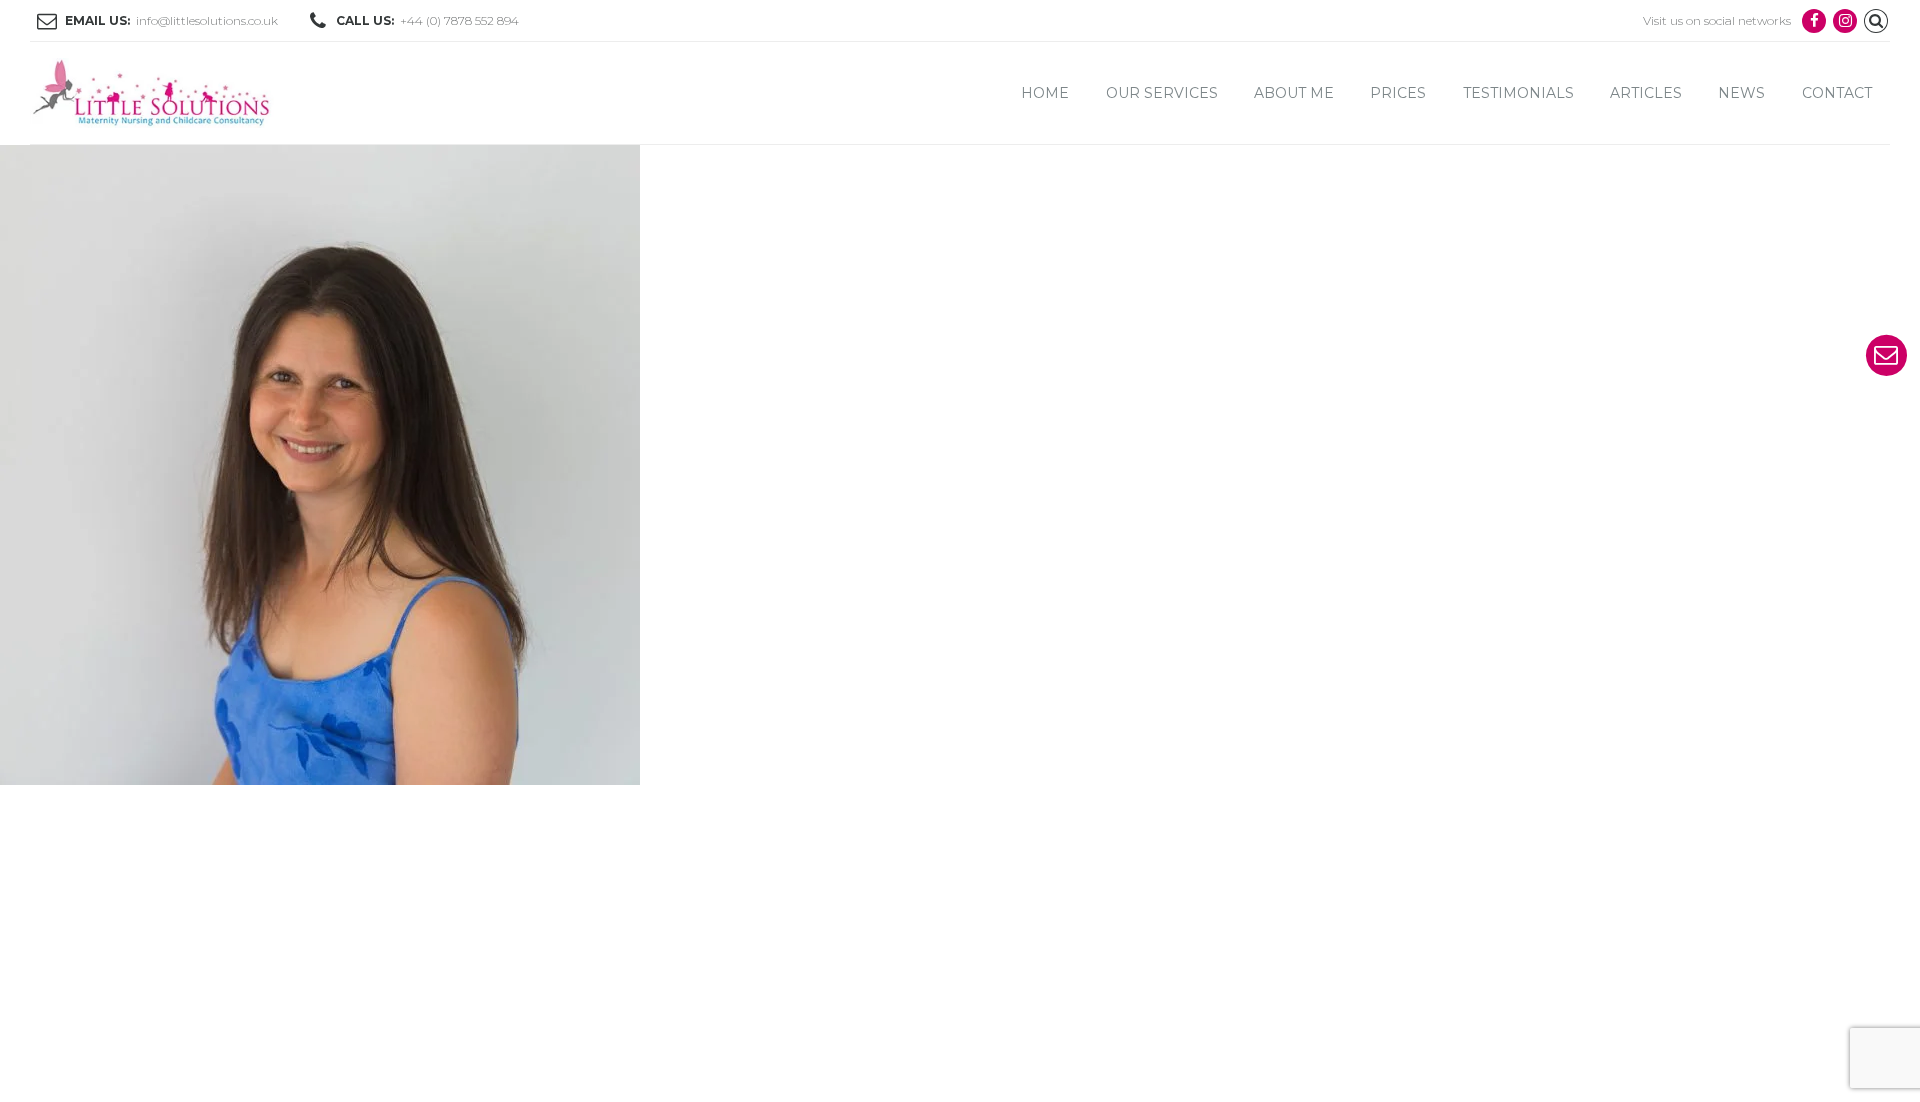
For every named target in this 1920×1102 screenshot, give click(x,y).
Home (1045, 93)
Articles (1646, 93)
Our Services (1162, 93)
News (1741, 93)
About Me (1294, 93)
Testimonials (1518, 93)
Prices (1398, 93)
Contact (1837, 93)
